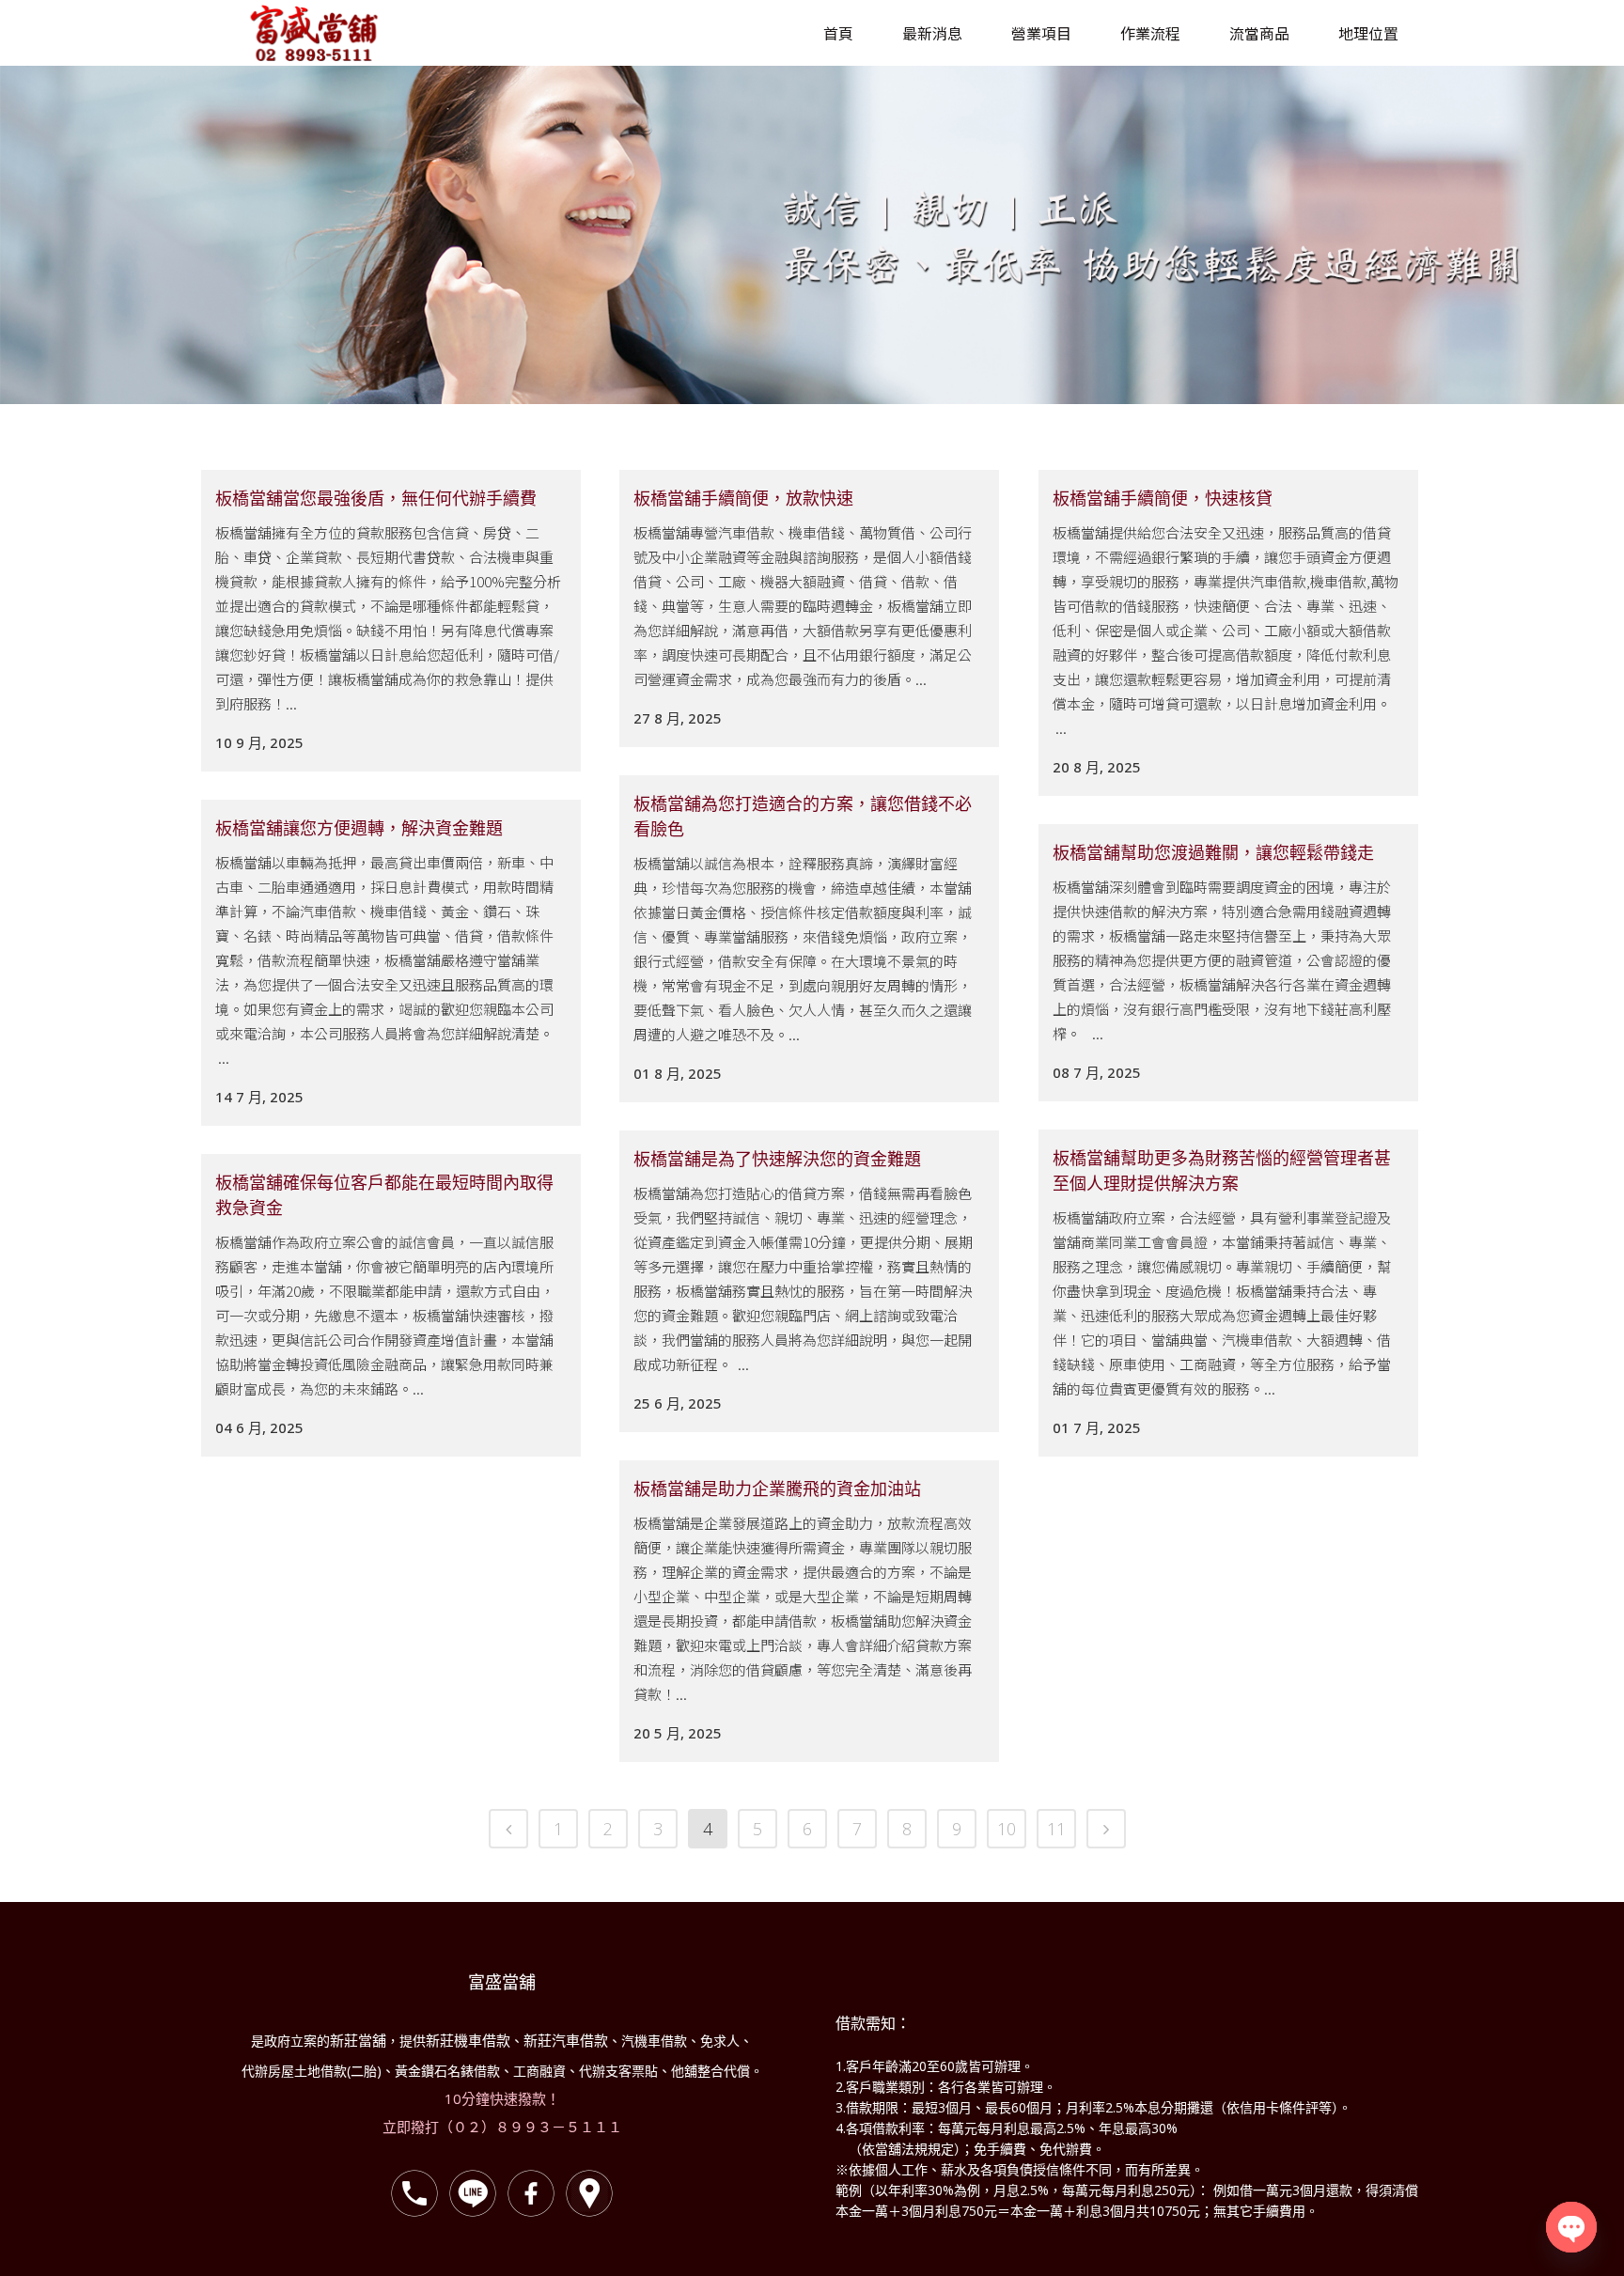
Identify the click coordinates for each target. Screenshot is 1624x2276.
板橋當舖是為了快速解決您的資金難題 (777, 1159)
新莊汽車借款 (566, 2040)
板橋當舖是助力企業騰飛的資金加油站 (777, 1489)
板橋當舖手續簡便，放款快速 (743, 498)
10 (1007, 1829)
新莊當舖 (358, 2040)
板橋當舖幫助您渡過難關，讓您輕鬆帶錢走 (1213, 852)
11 (1056, 1829)
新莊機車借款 (468, 2040)
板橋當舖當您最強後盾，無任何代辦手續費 (376, 498)
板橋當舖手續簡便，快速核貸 (1163, 498)
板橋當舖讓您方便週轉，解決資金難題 (359, 828)
